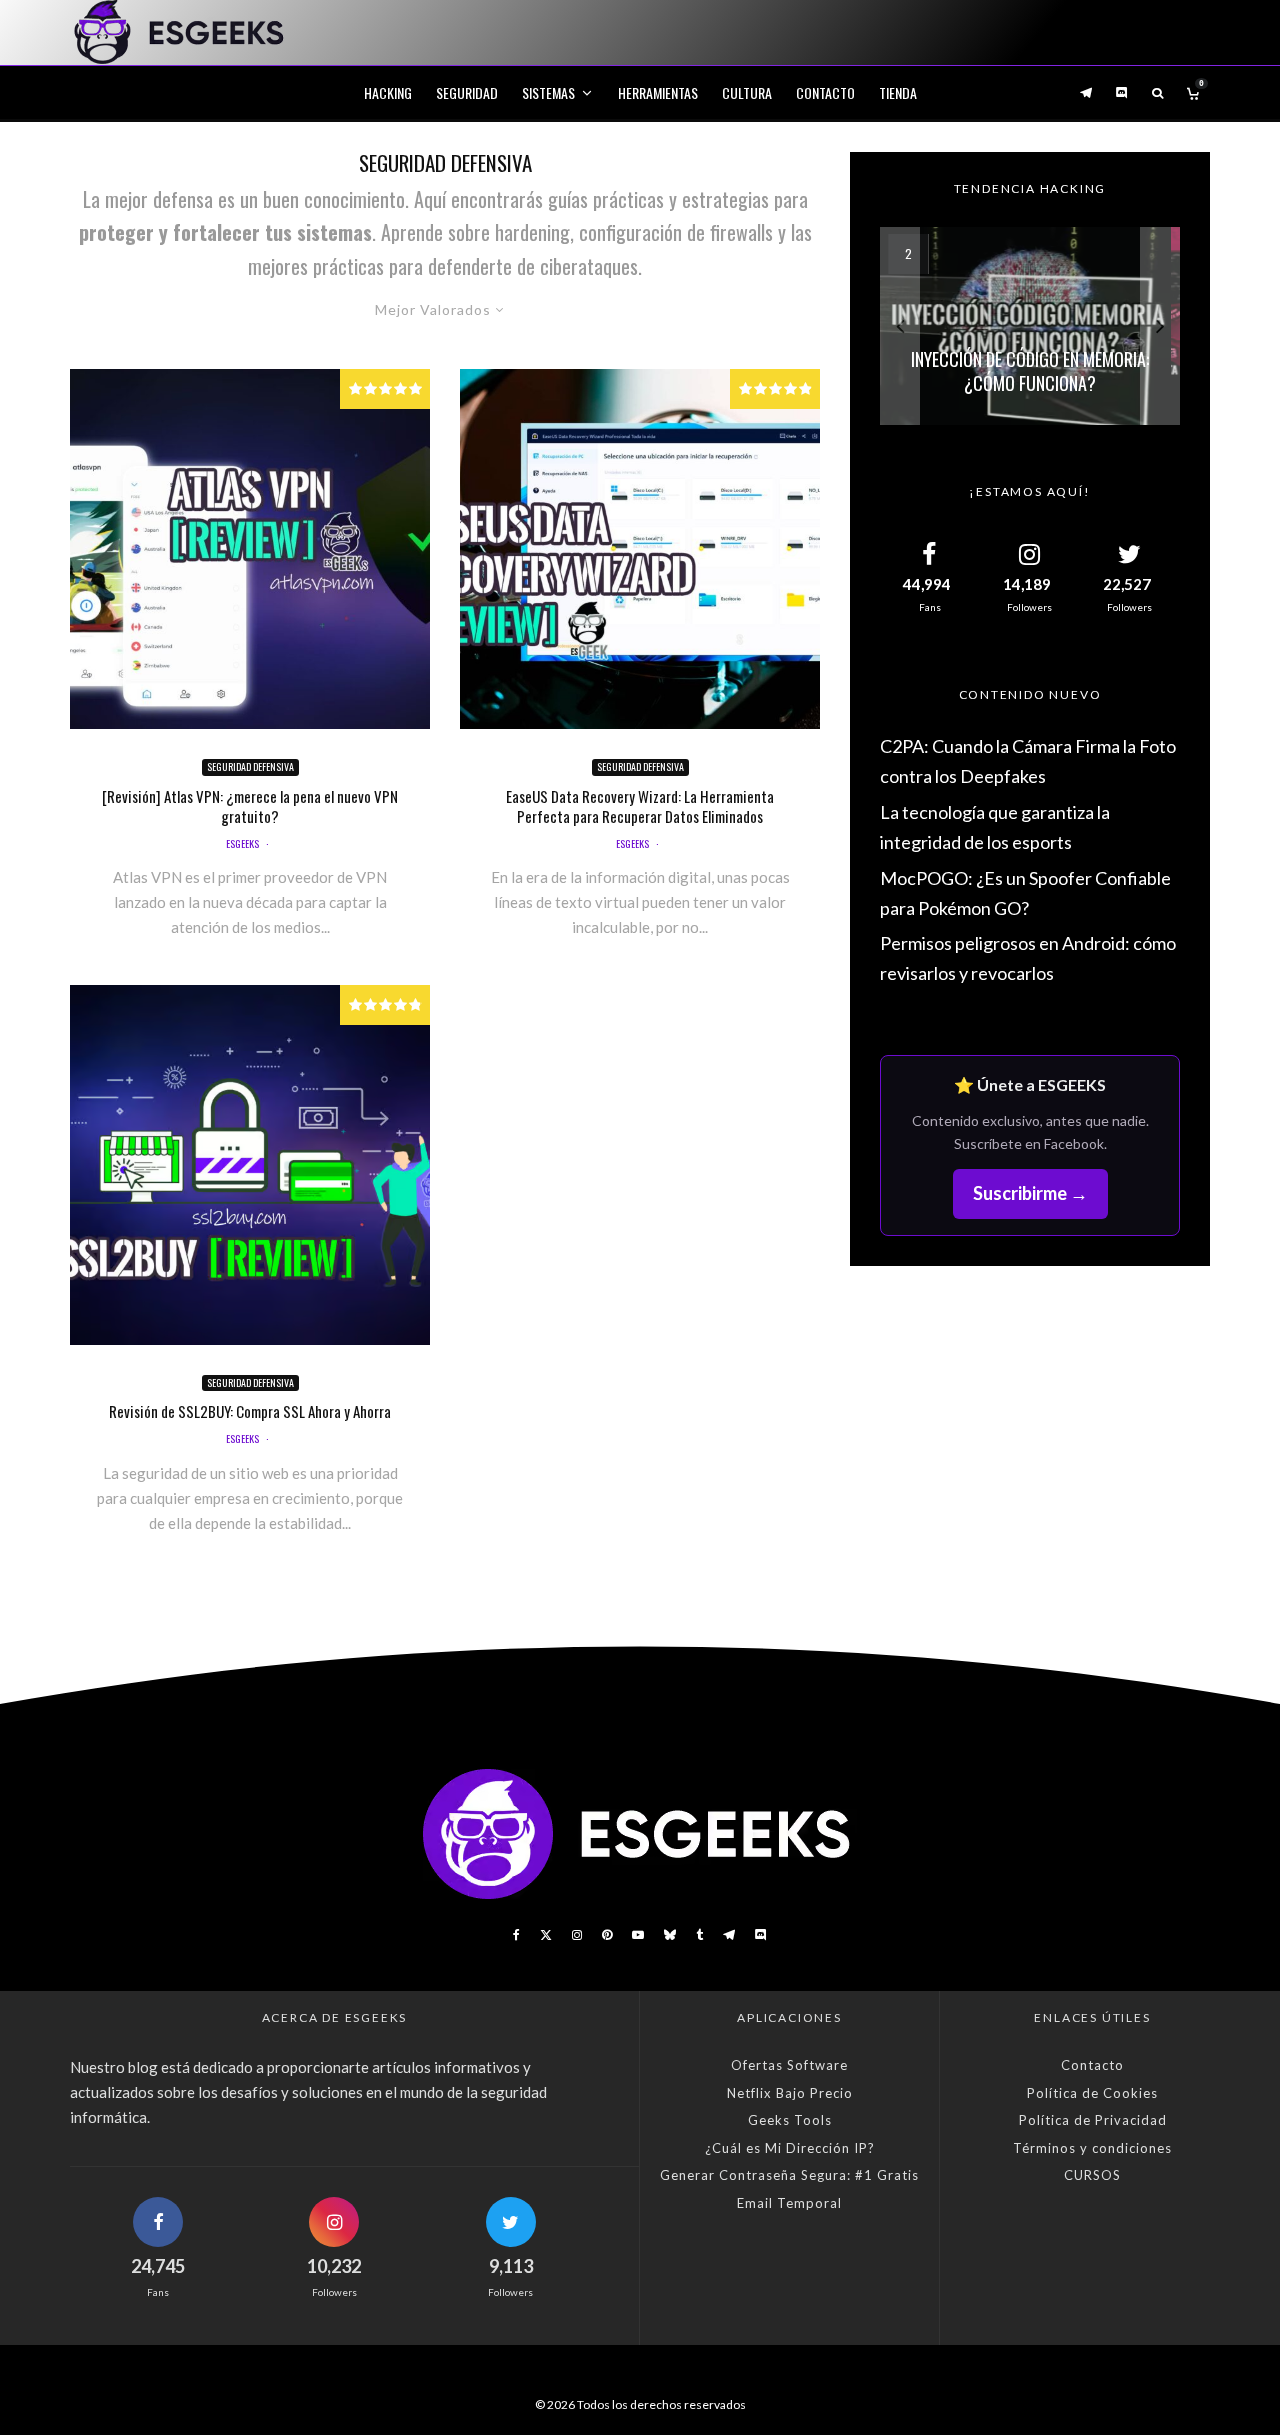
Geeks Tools (790, 2120)
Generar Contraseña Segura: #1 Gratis (789, 2175)
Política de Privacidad (1093, 2120)
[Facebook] (516, 1935)
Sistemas (548, 92)
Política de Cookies (1092, 2093)
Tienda (898, 92)
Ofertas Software (789, 2065)
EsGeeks (242, 843)
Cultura (747, 92)
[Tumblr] (699, 1935)
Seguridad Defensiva (250, 766)
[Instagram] (577, 1935)
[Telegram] (1086, 92)
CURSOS (1092, 2175)
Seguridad (467, 92)
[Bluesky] (670, 1935)
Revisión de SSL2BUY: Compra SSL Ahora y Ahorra (250, 1411)
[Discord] (1122, 92)
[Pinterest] (607, 1935)
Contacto (825, 92)
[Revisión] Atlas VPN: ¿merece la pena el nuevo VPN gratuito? (250, 806)
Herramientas (658, 92)
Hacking (388, 92)
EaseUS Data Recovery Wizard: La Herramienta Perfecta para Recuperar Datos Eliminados (640, 806)
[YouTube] (638, 1935)
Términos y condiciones (1092, 2148)
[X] (546, 1935)
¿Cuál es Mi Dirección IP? (790, 2148)
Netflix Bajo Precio (790, 2093)
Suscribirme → (1030, 1193)
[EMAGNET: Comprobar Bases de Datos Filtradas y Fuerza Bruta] (1030, 326)
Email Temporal (789, 2203)
